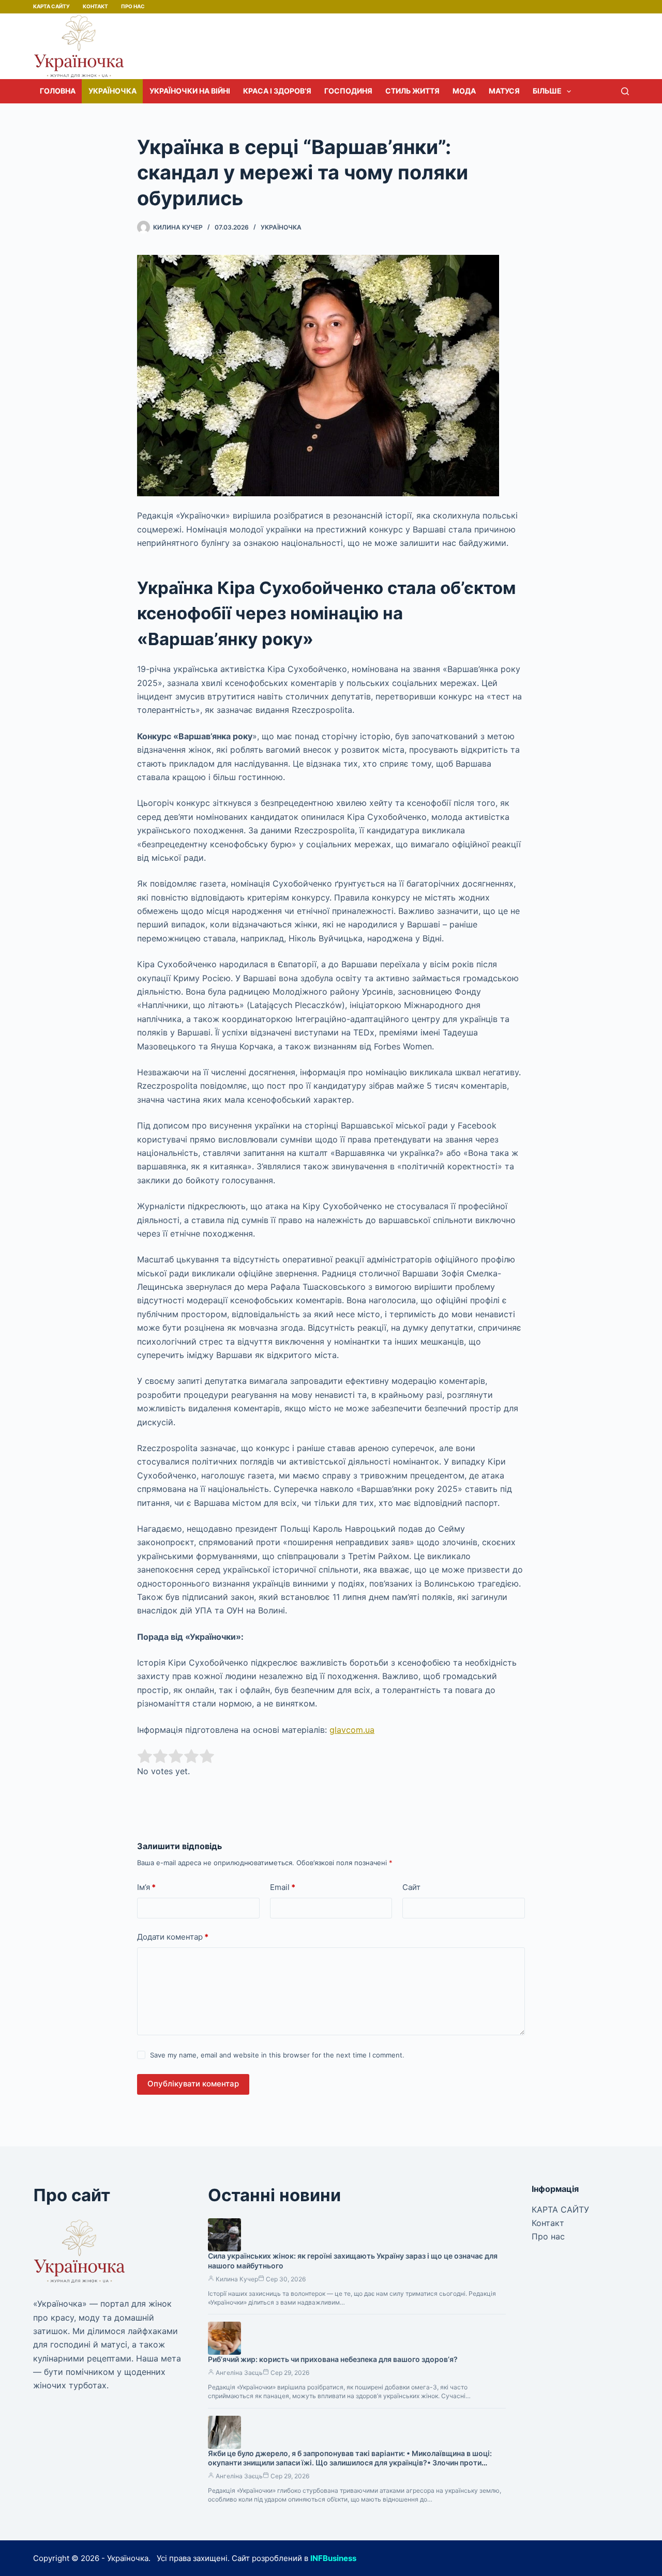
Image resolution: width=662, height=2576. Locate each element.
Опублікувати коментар (193, 2084)
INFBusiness (333, 2558)
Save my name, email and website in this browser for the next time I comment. (277, 2055)
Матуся (504, 91)
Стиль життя (412, 91)
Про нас (133, 6)
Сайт (411, 1887)
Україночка (112, 91)
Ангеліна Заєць (239, 2373)
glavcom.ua (352, 1730)
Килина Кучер (237, 2279)
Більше (547, 91)
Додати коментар (173, 1937)
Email (283, 1887)
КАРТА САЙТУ (51, 6)
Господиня (348, 91)
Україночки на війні (190, 91)
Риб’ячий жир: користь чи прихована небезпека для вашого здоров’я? (333, 2359)
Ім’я (146, 1887)
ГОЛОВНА (58, 91)
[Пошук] (625, 91)
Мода (464, 91)
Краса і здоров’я (277, 91)
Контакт (95, 6)
